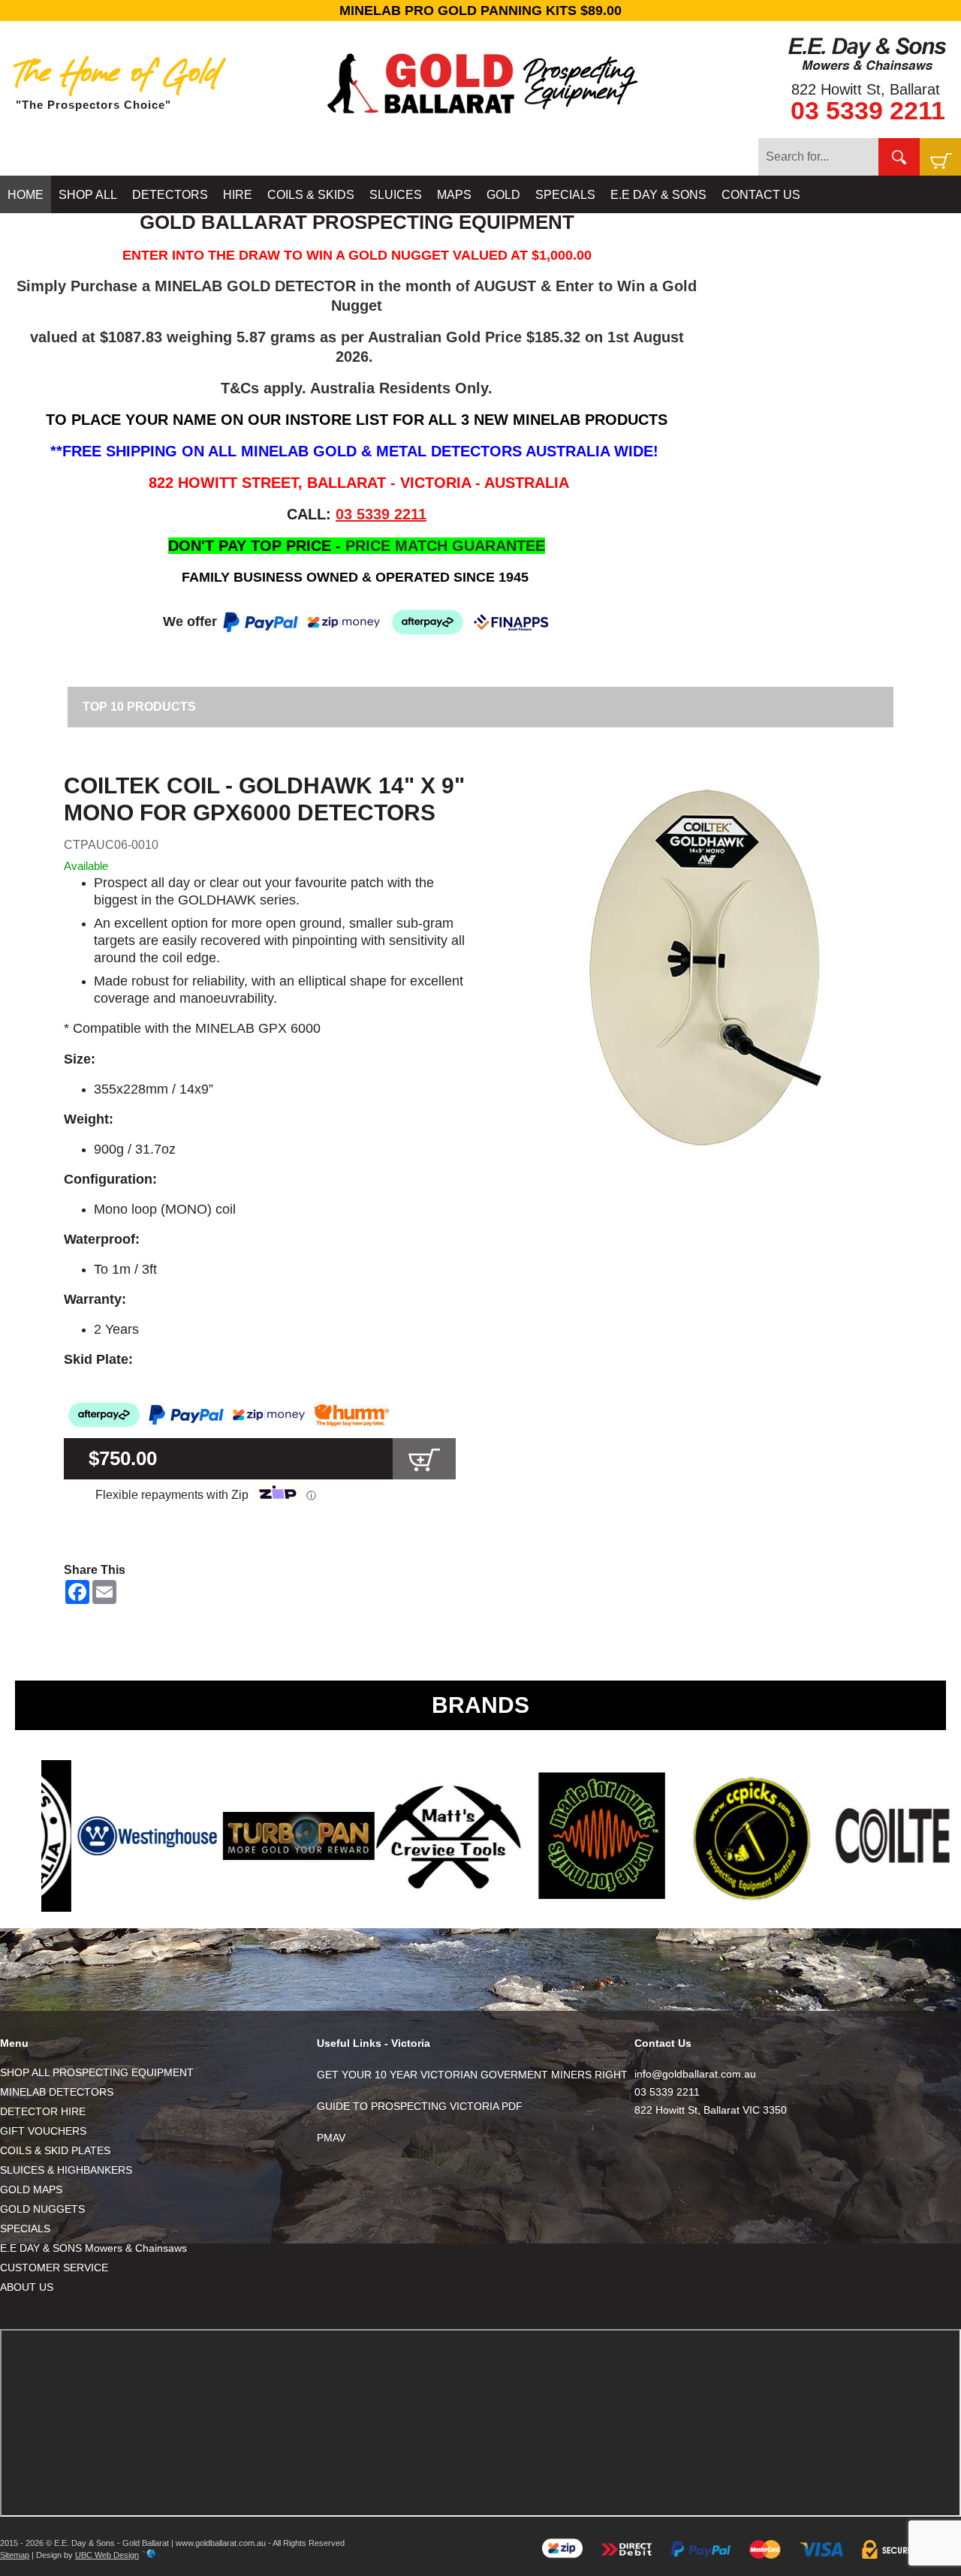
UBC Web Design (107, 2555)
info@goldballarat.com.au (695, 2074)
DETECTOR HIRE (43, 2111)
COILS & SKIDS (311, 195)
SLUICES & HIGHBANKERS (66, 2170)
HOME (26, 195)
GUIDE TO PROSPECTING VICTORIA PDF (420, 2106)
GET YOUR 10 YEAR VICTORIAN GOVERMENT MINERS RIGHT (472, 2075)
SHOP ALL (88, 195)
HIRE (238, 195)
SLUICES (396, 195)
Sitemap (15, 2555)
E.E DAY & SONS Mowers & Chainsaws (93, 2248)
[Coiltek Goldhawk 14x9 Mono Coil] (705, 968)
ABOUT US (27, 2287)
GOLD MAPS (31, 2189)
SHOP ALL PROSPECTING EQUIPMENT (97, 2072)
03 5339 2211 (868, 110)
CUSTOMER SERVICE (54, 2268)
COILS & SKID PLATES (55, 2150)
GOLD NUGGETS (42, 2209)
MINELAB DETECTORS (57, 2092)
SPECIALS (565, 195)
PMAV (331, 2138)
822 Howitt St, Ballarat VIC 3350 (711, 2110)
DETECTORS (170, 195)
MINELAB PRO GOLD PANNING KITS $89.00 (480, 11)
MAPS (454, 195)
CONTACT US (761, 195)
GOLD (503, 195)
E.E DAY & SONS (658, 195)
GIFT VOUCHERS (43, 2131)
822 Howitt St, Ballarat (866, 89)
